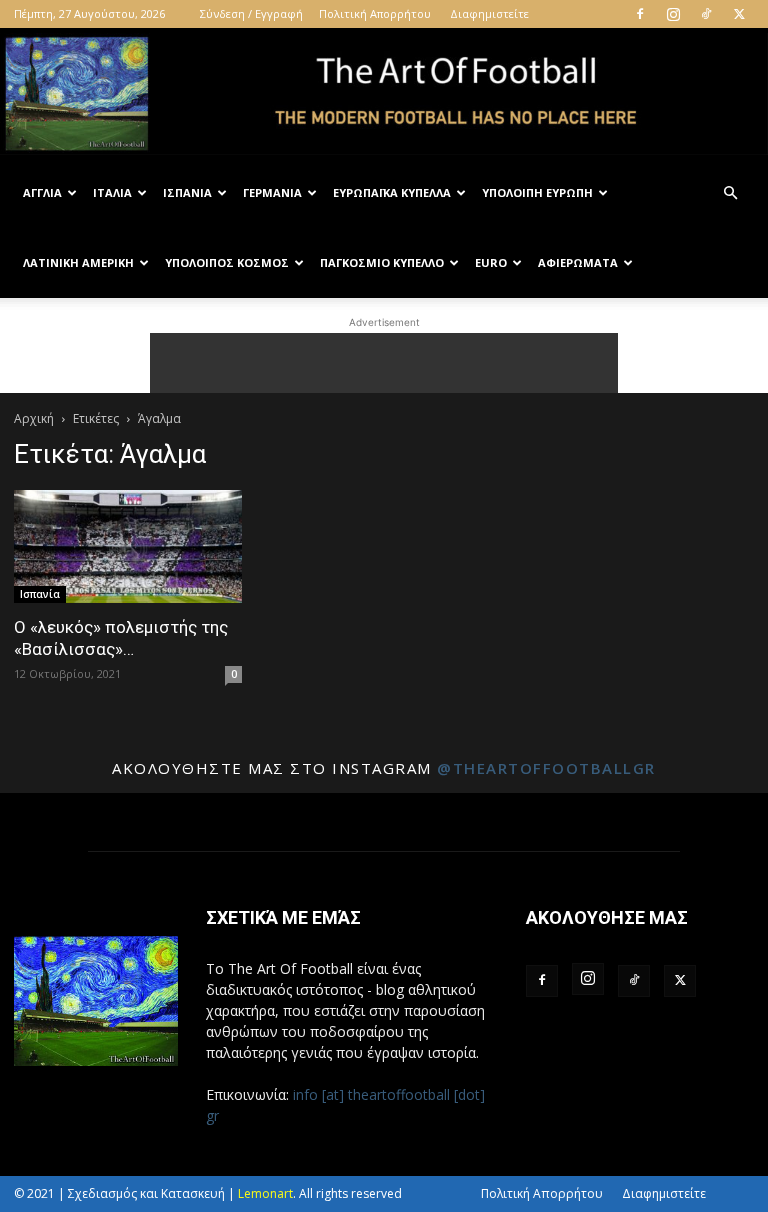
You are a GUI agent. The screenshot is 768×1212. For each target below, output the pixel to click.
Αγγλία (42, 192)
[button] (730, 193)
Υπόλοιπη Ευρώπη (537, 192)
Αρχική (34, 418)
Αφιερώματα (578, 262)
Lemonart (265, 1193)
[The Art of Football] (384, 94)
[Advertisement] (384, 363)
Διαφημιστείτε (489, 13)
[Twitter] (739, 14)
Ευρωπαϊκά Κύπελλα (392, 192)
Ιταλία (112, 192)
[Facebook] (640, 14)
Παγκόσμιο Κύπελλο (382, 262)
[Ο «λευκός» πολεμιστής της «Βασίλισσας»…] (128, 546)
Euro (491, 262)
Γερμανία (272, 192)
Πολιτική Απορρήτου (375, 13)
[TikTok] (706, 14)
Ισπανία (187, 192)
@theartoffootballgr (546, 768)
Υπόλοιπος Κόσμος (227, 262)
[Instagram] (673, 14)
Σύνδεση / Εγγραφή (251, 13)
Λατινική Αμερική (78, 262)
